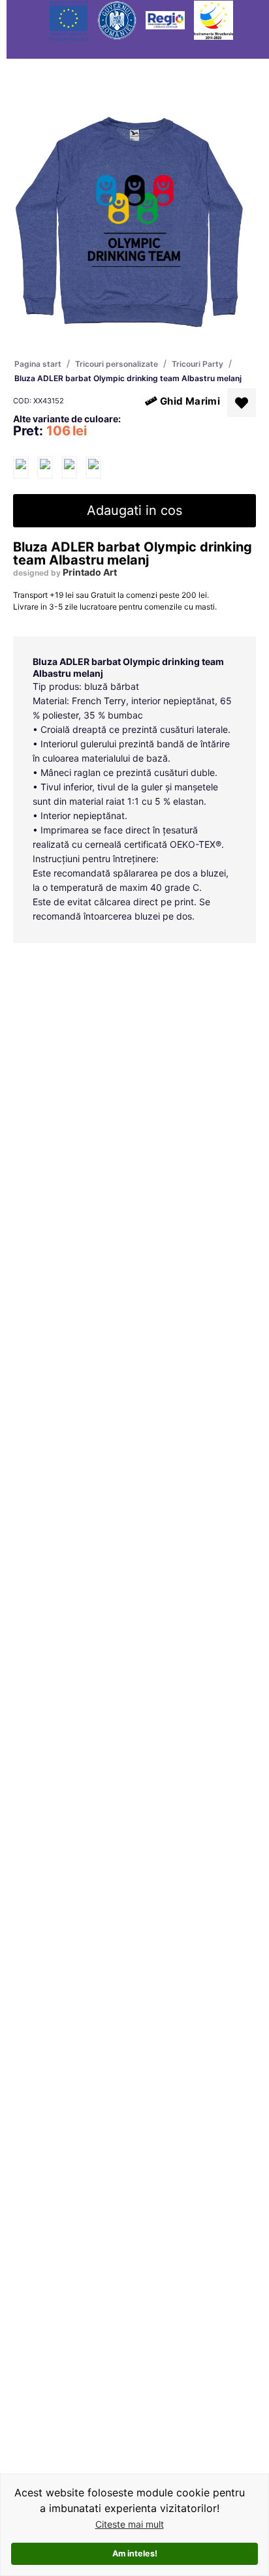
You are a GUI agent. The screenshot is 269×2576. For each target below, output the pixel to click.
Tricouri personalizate (117, 364)
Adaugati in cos (134, 510)
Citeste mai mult (130, 2524)
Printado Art (90, 572)
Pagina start (38, 364)
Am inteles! (135, 2553)
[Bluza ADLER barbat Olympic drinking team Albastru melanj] (21, 468)
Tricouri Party (198, 364)
